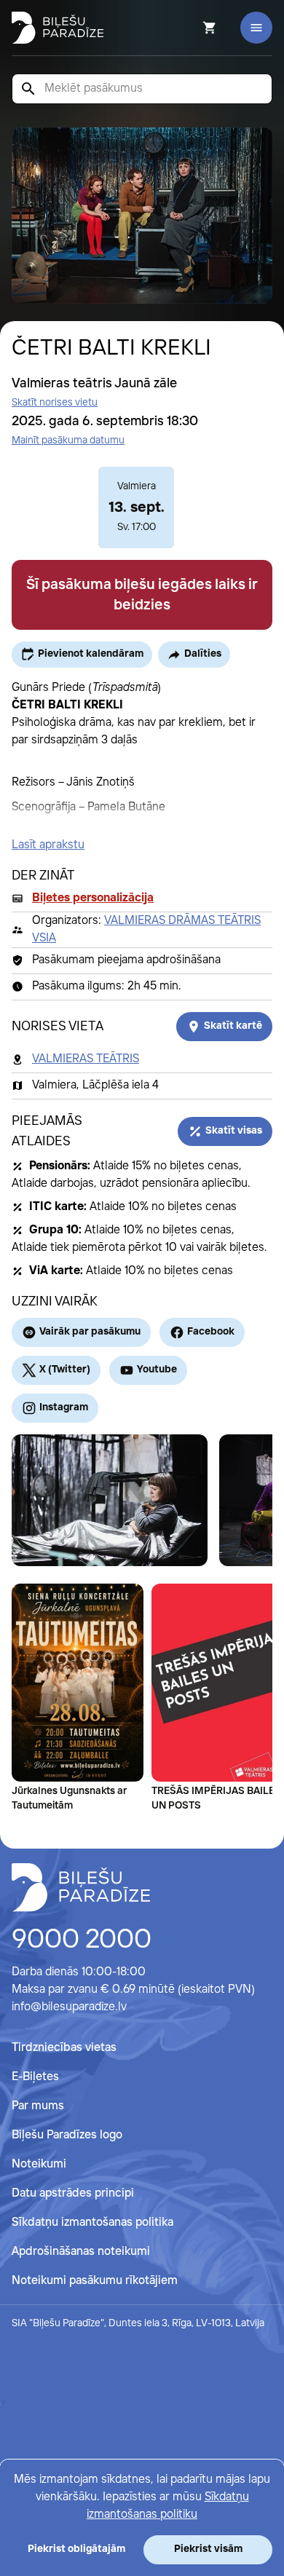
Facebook (211, 1332)
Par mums (38, 2106)
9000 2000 (82, 1940)
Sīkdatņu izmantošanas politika (92, 2223)
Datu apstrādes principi (73, 2193)
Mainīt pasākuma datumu (68, 440)
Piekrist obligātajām (76, 2549)
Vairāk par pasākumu (90, 1332)
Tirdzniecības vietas (64, 2048)
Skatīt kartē (233, 1026)
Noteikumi (39, 2164)
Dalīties (203, 654)
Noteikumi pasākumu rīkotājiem (95, 2281)
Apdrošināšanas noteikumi (81, 2252)
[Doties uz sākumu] (81, 1887)
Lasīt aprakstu (48, 845)
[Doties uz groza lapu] (190, 28)
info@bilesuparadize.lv (69, 2007)
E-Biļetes (35, 2077)
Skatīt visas (234, 1131)
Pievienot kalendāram (91, 654)
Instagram (64, 1407)
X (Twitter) (65, 1370)
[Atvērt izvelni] (256, 28)
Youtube (157, 1370)
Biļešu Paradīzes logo (67, 2135)
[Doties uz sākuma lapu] (58, 28)
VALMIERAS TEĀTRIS (86, 1059)
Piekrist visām (208, 2549)
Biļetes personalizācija (93, 898)
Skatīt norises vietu (55, 403)
